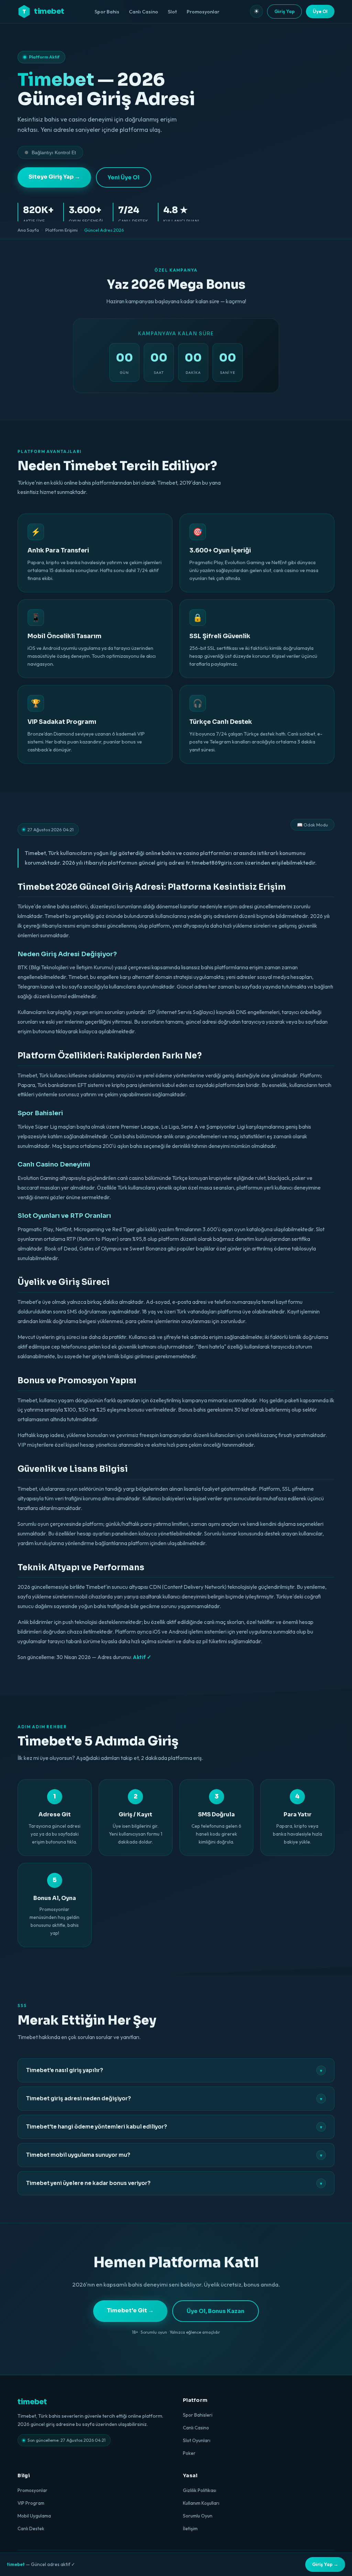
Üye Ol (320, 11)
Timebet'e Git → (130, 2310)
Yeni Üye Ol (124, 177)
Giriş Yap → (325, 2564)
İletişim (190, 2529)
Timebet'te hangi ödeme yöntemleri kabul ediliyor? (174, 2127)
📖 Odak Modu (312, 825)
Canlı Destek (31, 2529)
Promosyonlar (203, 12)
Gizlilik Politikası (200, 2490)
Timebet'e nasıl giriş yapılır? (174, 2070)
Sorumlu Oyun (198, 2516)
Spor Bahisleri (198, 2415)
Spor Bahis (107, 12)
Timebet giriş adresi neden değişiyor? (174, 2099)
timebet (43, 11)
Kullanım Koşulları (201, 2503)
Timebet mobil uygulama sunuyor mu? (174, 2155)
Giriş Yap (284, 11)
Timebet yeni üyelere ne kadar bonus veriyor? (174, 2183)
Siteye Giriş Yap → (54, 177)
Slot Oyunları (197, 2440)
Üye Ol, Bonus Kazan (216, 2311)
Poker (189, 2453)
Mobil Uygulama (34, 2516)
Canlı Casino (144, 12)
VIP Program (31, 2503)
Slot (172, 12)
